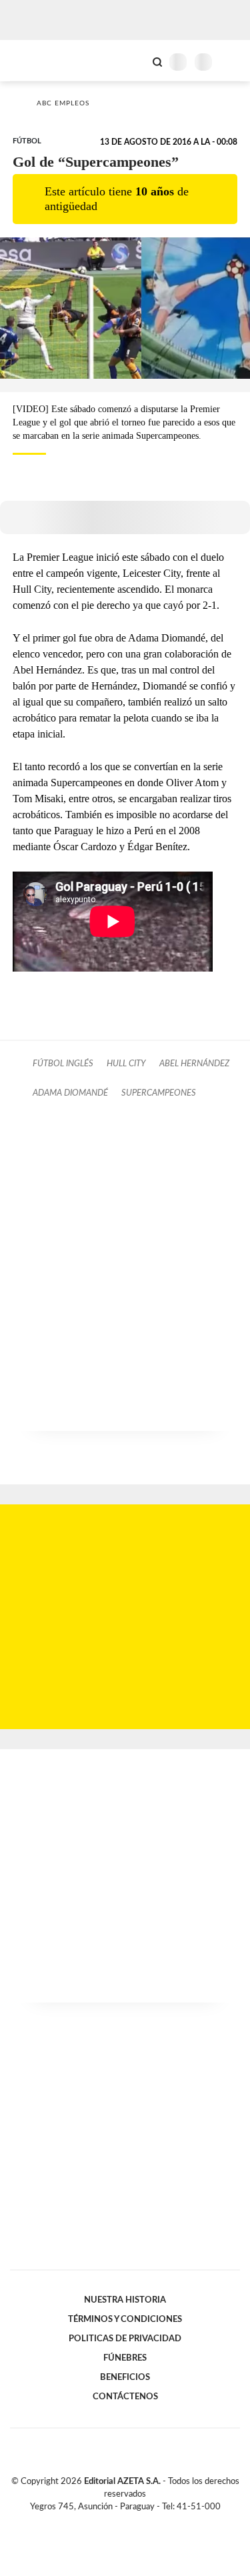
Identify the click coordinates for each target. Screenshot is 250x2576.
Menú (232, 62)
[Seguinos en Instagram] (148, 2522)
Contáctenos (125, 2397)
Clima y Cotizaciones (135, 61)
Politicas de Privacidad (125, 2339)
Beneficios (125, 2377)
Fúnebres (125, 2358)
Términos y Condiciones (125, 2319)
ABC (35, 60)
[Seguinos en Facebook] (106, 2522)
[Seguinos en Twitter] (120, 2522)
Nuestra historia (125, 2300)
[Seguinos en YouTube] (134, 2522)
